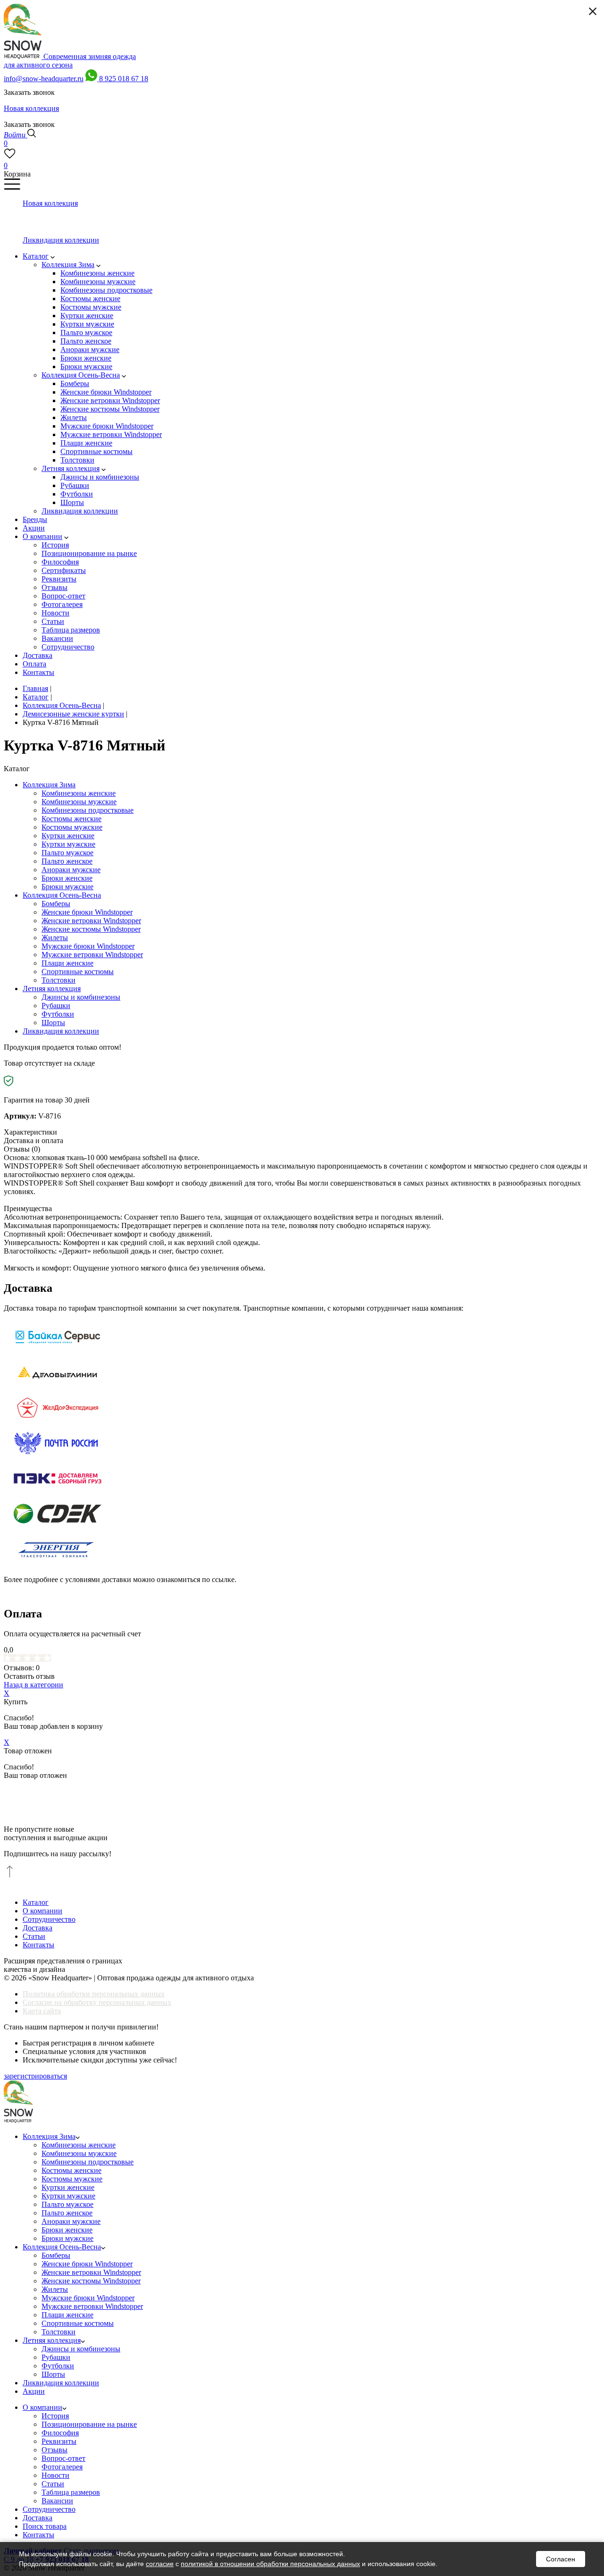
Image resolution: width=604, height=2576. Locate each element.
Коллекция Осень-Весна (62, 895)
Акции (34, 2391)
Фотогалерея (62, 2467)
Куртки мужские (68, 844)
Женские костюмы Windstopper (91, 929)
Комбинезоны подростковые (88, 810)
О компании (42, 1911)
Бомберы (56, 904)
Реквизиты (59, 2441)
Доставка (38, 1928)
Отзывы (55, 2450)
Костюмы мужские (72, 827)
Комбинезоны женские (79, 793)
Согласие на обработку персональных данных (97, 2002)
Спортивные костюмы (78, 972)
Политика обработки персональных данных (94, 1994)
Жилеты (55, 938)
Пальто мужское (67, 853)
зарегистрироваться (35, 2076)
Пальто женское (67, 861)
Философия (60, 2433)
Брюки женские (67, 878)
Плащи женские (67, 963)
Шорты (53, 1023)
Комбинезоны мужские (79, 802)
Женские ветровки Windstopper (91, 921)
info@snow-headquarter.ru (44, 79)
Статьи (34, 1936)
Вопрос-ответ (63, 2458)
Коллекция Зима (49, 785)
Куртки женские (68, 836)
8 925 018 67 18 (124, 79)
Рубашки (56, 1006)
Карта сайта (42, 2011)
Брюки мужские (67, 887)
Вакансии (57, 2501)
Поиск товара (45, 2526)
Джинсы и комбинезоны (81, 997)
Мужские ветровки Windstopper (92, 955)
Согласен (561, 2559)
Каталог (36, 1902)
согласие (160, 2564)
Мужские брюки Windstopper (88, 946)
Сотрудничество (49, 1919)
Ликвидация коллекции (61, 1031)
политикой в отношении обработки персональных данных (270, 2564)
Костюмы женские (71, 819)
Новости (55, 2475)
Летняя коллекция (52, 989)
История (55, 2416)
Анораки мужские (71, 870)
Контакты (38, 1945)
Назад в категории (34, 1685)
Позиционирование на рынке (89, 2424)
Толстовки (59, 980)
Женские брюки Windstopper (87, 912)
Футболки (58, 1014)
